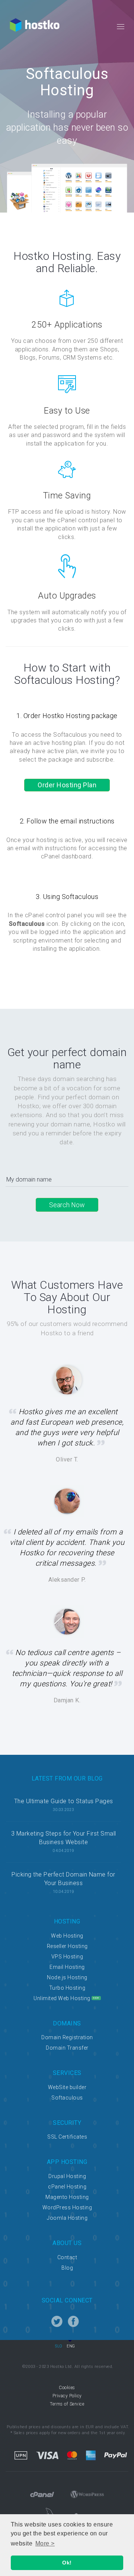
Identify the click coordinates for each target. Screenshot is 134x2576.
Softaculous (67, 2098)
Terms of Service (67, 2404)
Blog (67, 2268)
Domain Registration (67, 2037)
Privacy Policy (67, 2396)
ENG (71, 2346)
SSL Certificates (67, 2137)
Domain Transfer (67, 2048)
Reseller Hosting (67, 1946)
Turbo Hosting (67, 1988)
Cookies (67, 2388)
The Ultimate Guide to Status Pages (64, 1801)
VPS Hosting (67, 1957)
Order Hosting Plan (67, 785)
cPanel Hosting (67, 2187)
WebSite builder (67, 2087)
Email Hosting (67, 1967)
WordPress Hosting (67, 2207)
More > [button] (45, 2543)
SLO (59, 2346)
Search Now (67, 1205)
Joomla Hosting (67, 2218)
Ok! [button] (67, 2563)
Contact (67, 2257)
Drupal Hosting (67, 2176)
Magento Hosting (67, 2197)
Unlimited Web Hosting (62, 1998)
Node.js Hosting (67, 1977)
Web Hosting (67, 1936)
